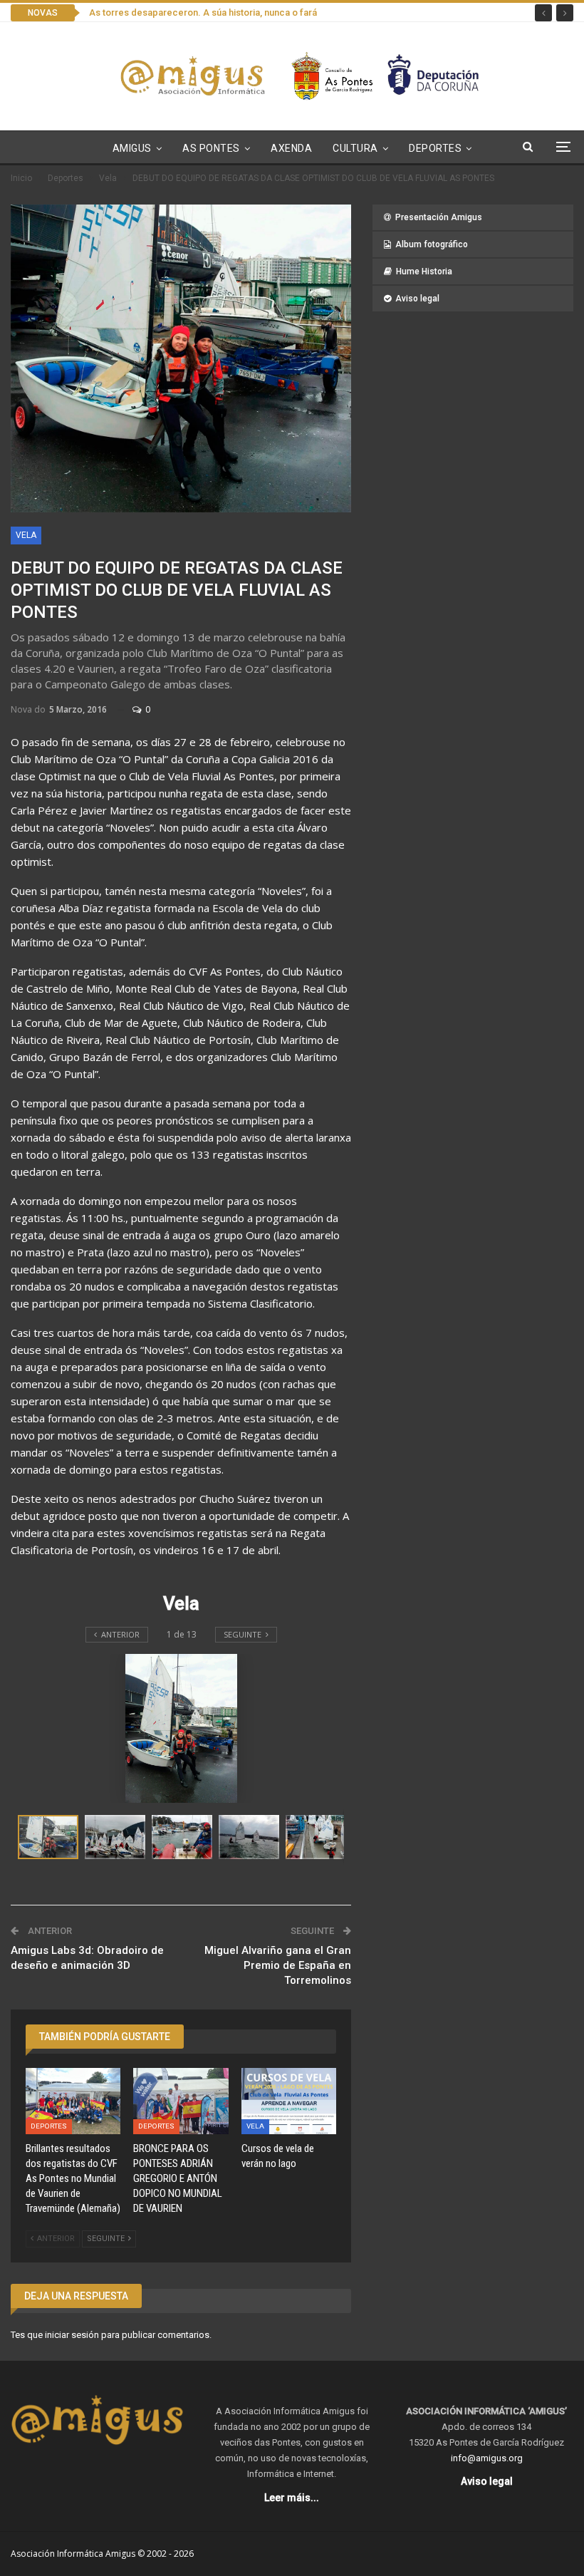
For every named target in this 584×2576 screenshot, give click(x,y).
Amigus (132, 148)
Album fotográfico (432, 244)
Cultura (355, 148)
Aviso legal (417, 299)
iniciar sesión (72, 2335)
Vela (26, 535)
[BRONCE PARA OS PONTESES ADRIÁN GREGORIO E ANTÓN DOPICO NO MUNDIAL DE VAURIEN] (181, 2101)
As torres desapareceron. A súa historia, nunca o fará (203, 12)
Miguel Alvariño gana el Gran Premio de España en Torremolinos (278, 1965)
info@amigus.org (487, 2458)
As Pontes (211, 148)
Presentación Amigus (439, 217)
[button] (118, 1837)
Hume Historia (424, 271)
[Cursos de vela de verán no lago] (289, 2101)
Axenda (291, 148)
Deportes (435, 148)
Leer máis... (292, 2498)
